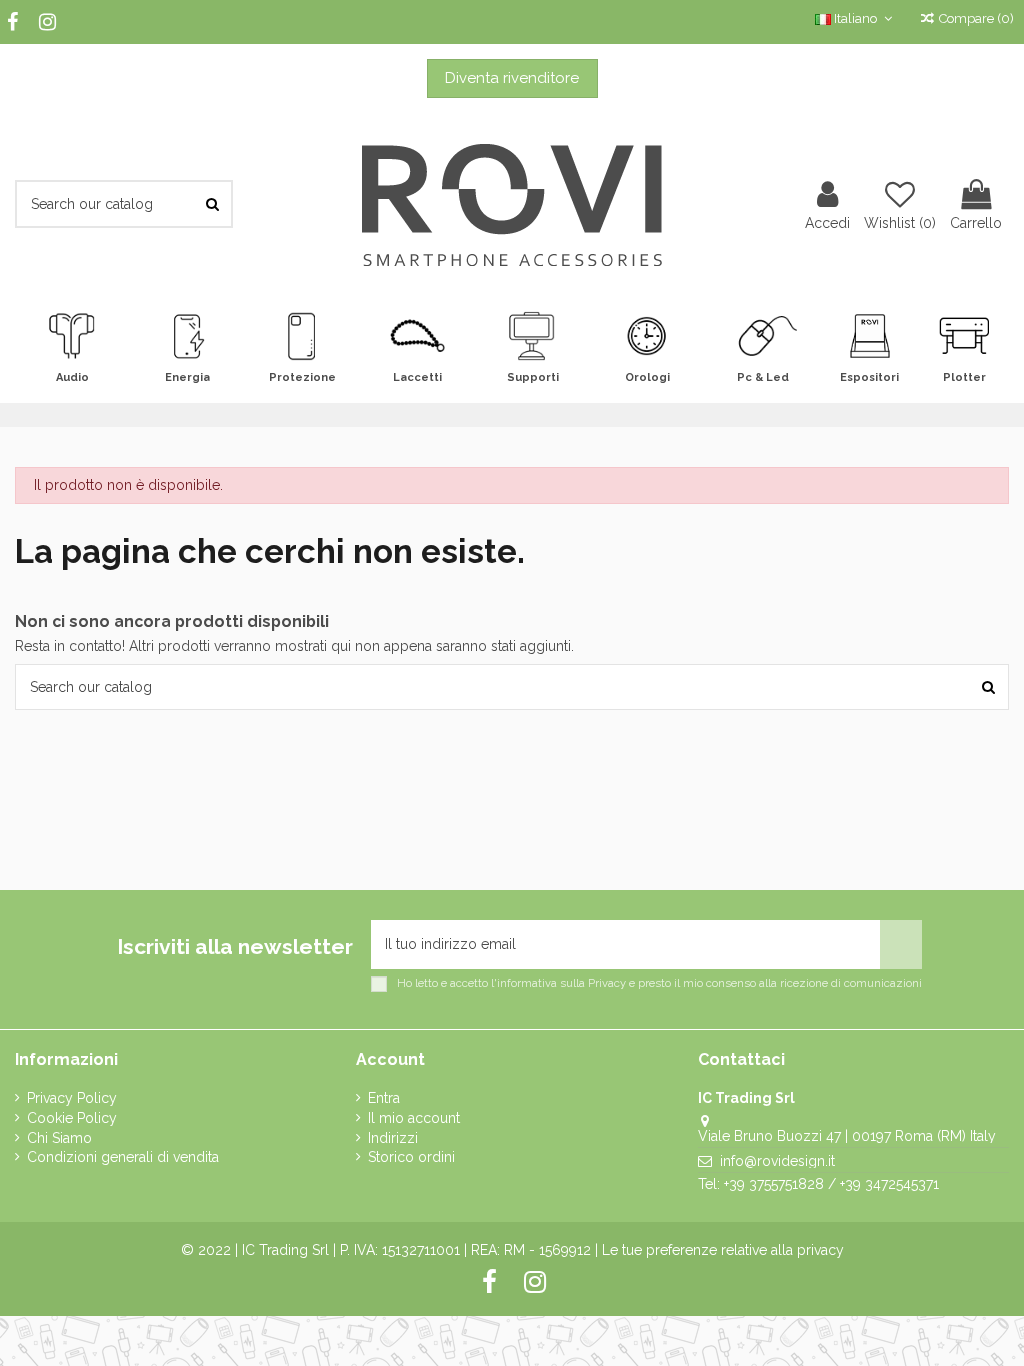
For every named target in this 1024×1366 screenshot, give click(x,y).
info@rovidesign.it (777, 1161)
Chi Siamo (59, 1138)
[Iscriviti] (901, 944)
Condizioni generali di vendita (123, 1157)
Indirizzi (393, 1138)
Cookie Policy (72, 1118)
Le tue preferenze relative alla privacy (723, 1250)
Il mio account (414, 1118)
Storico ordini (411, 1157)
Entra (384, 1098)
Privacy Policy (72, 1098)
